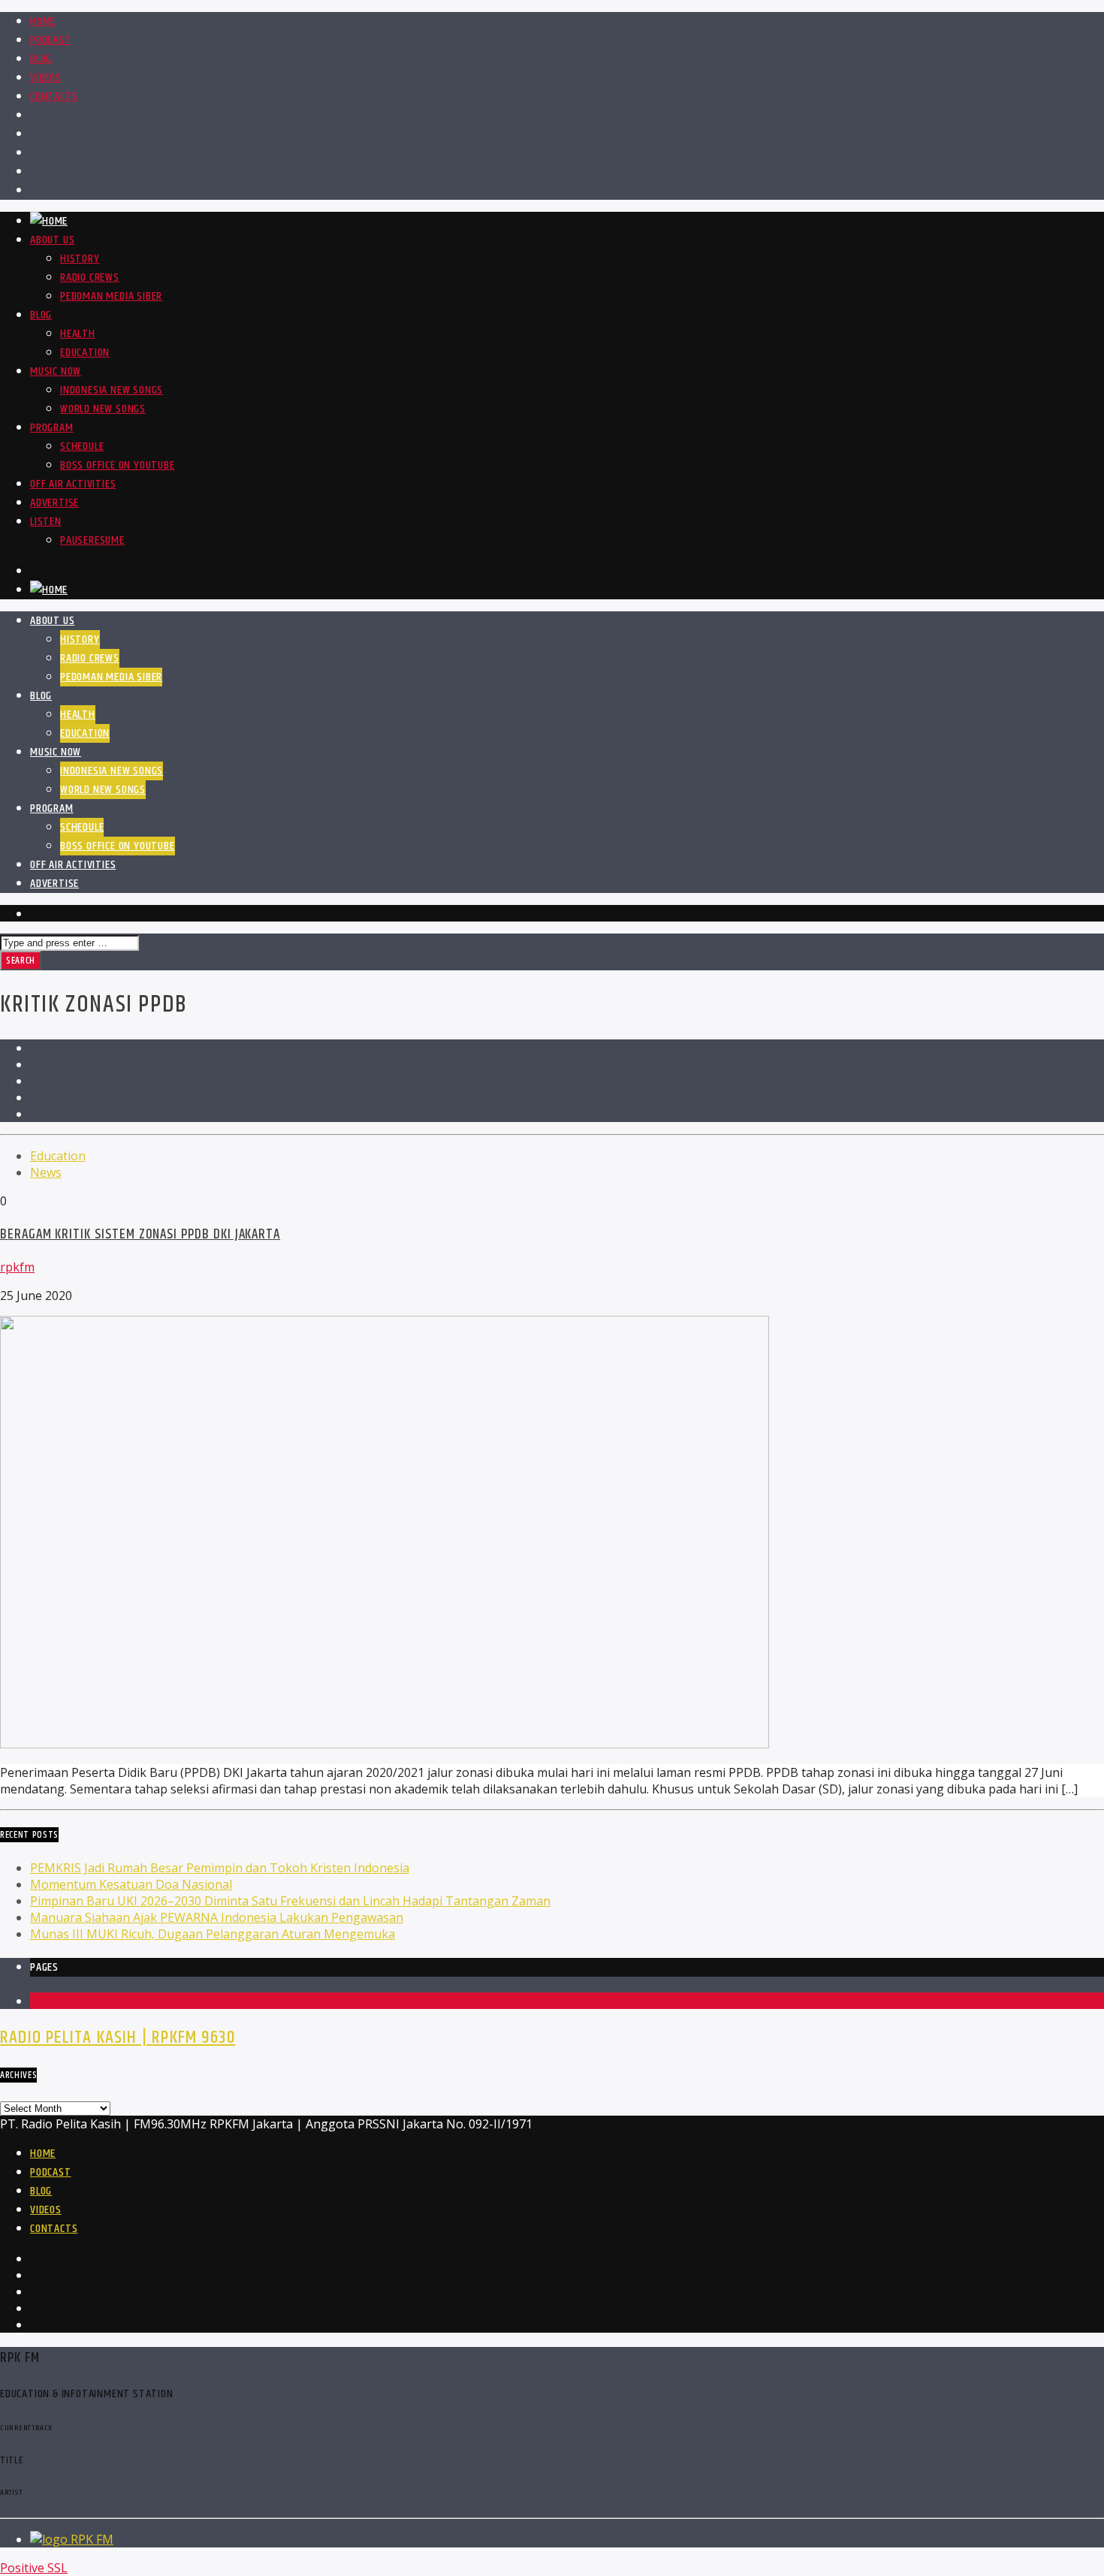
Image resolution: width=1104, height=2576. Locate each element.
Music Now (56, 371)
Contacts (54, 97)
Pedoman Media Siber (111, 296)
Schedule (82, 446)
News (46, 1172)
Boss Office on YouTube (118, 465)
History (80, 259)
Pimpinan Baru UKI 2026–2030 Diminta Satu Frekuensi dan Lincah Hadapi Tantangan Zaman (290, 1901)
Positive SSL (34, 2568)
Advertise (54, 503)
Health (78, 334)
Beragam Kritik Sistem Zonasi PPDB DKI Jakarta (140, 1234)
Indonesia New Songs (112, 390)
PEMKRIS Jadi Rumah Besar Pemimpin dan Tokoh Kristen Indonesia (220, 1868)
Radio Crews (90, 278)
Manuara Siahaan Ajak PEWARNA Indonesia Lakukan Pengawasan (217, 1917)
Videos (46, 78)
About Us (52, 240)
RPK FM (92, 2539)
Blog (41, 59)
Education (85, 353)
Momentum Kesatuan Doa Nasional (131, 1884)
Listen (46, 522)
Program (52, 428)
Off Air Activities (73, 484)
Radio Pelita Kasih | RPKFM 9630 (118, 2038)
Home (43, 21)
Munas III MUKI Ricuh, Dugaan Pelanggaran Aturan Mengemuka (213, 1934)
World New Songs (103, 409)
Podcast (51, 40)
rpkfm (17, 1267)
